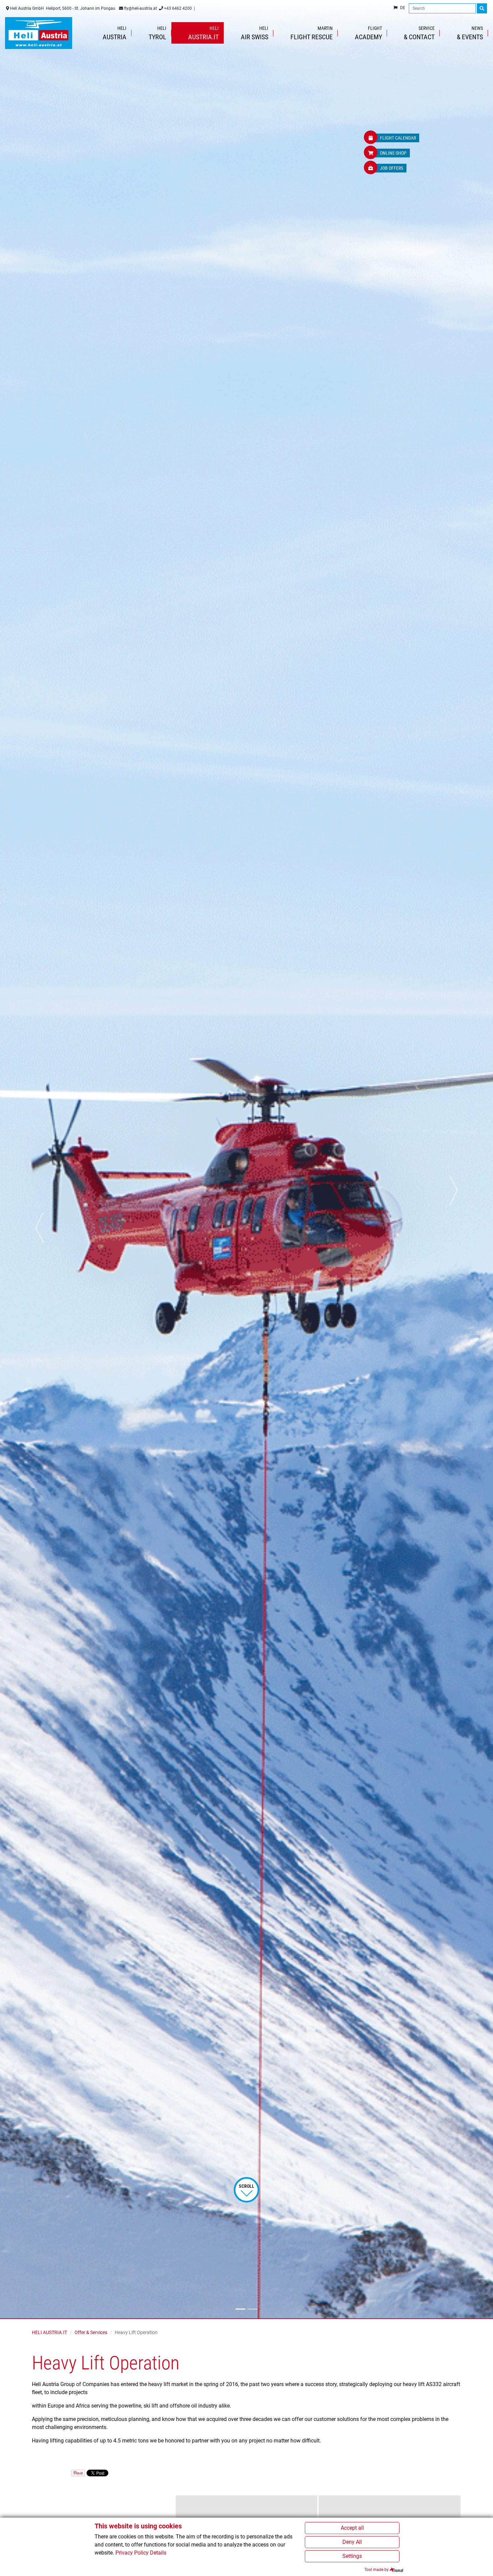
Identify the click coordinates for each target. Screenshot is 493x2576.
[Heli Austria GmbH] (39, 33)
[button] (40, 1159)
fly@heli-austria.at (140, 8)
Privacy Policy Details (141, 2553)
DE (403, 8)
